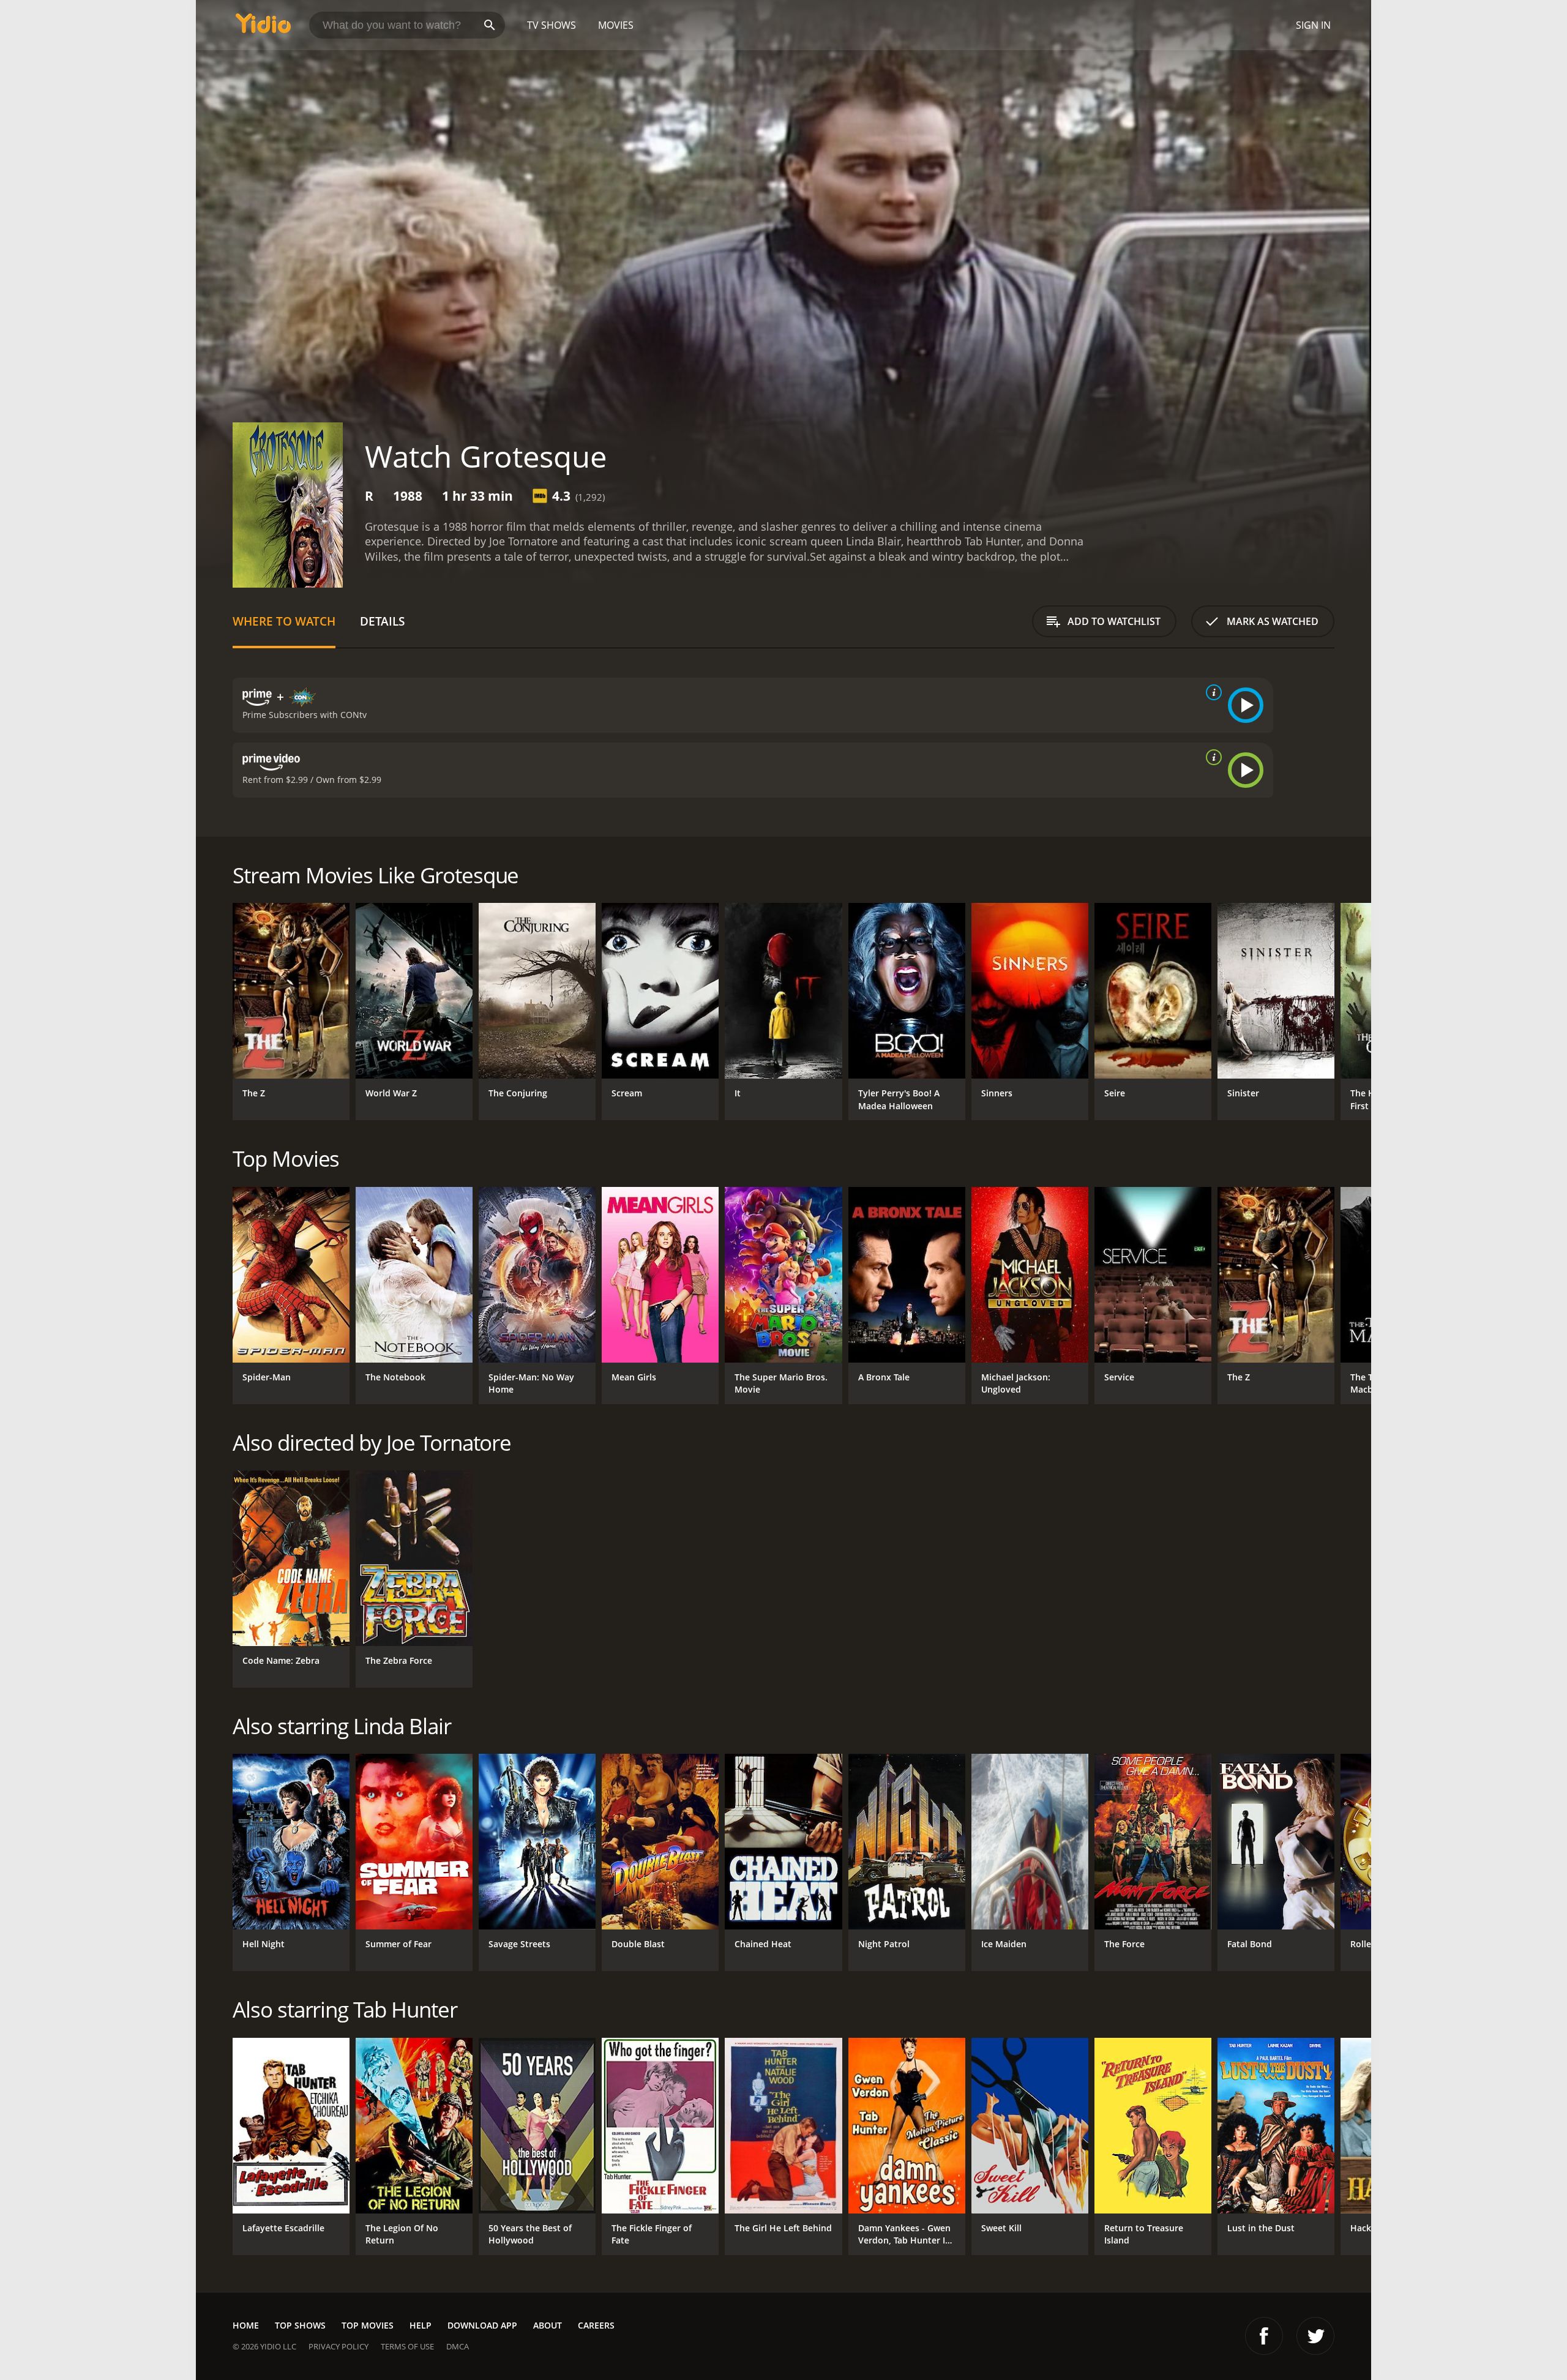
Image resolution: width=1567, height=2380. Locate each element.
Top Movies (368, 2325)
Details (382, 621)
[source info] (1211, 692)
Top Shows (300, 2325)
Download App (482, 2325)
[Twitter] (1315, 2336)
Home (246, 2325)
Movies (616, 25)
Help (421, 2325)
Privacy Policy (338, 2346)
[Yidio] (263, 27)
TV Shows (552, 25)
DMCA (458, 2346)
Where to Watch (284, 621)
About (548, 2325)
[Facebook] (1264, 2336)
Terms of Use (407, 2346)
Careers (596, 2325)
